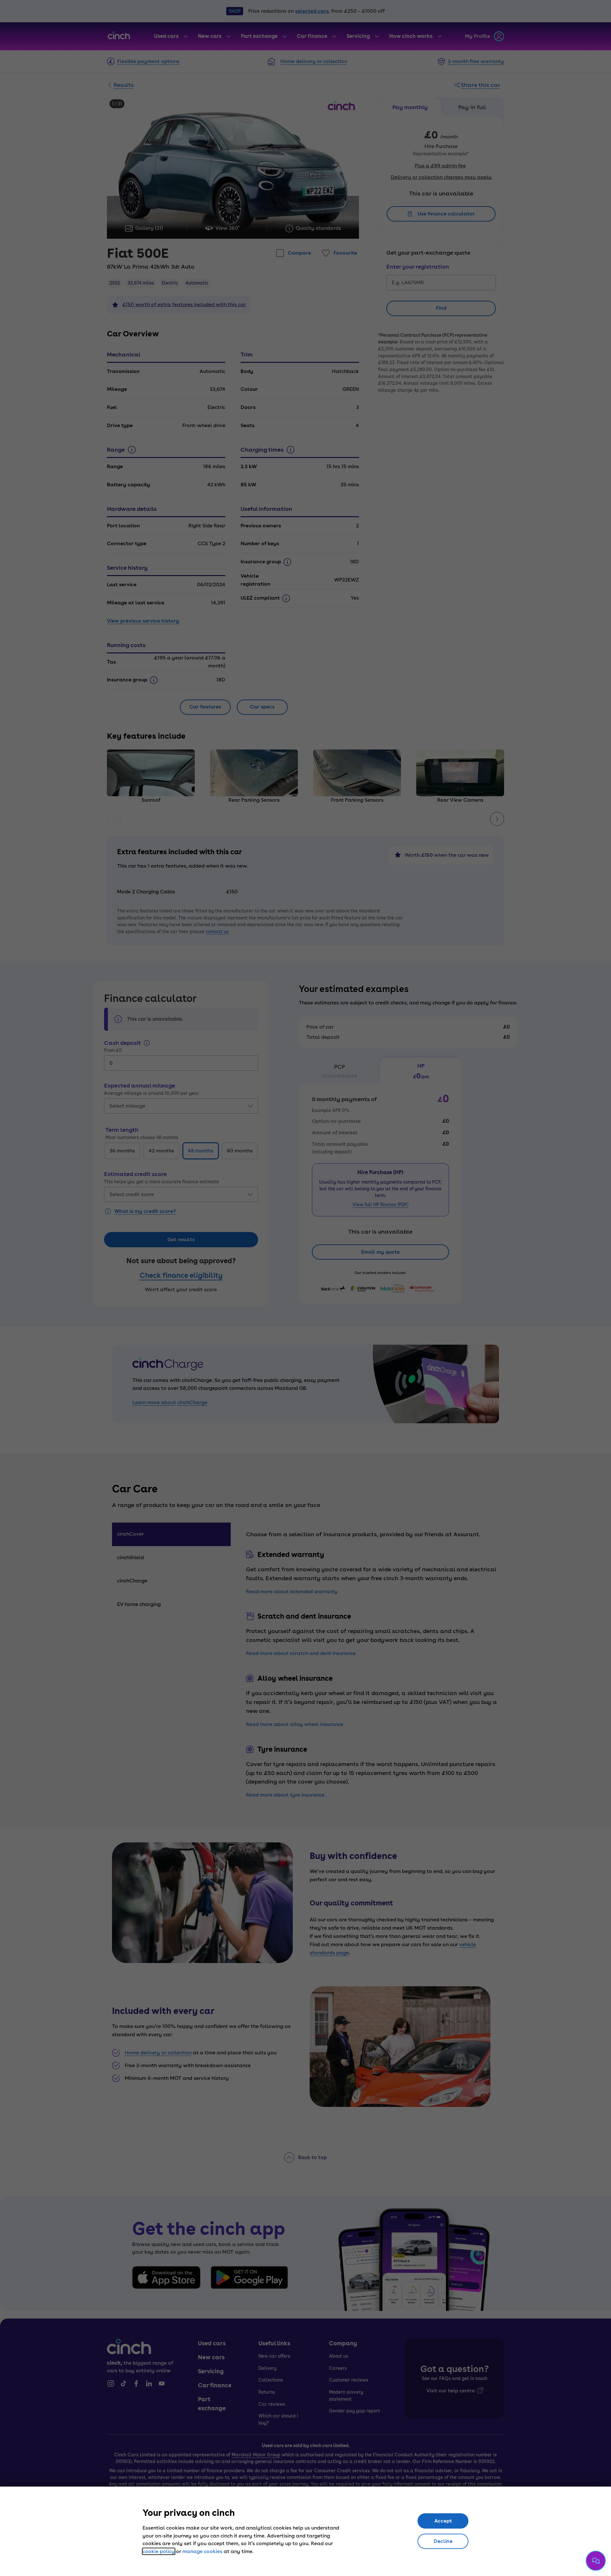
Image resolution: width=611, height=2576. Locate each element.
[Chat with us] (596, 2561)
